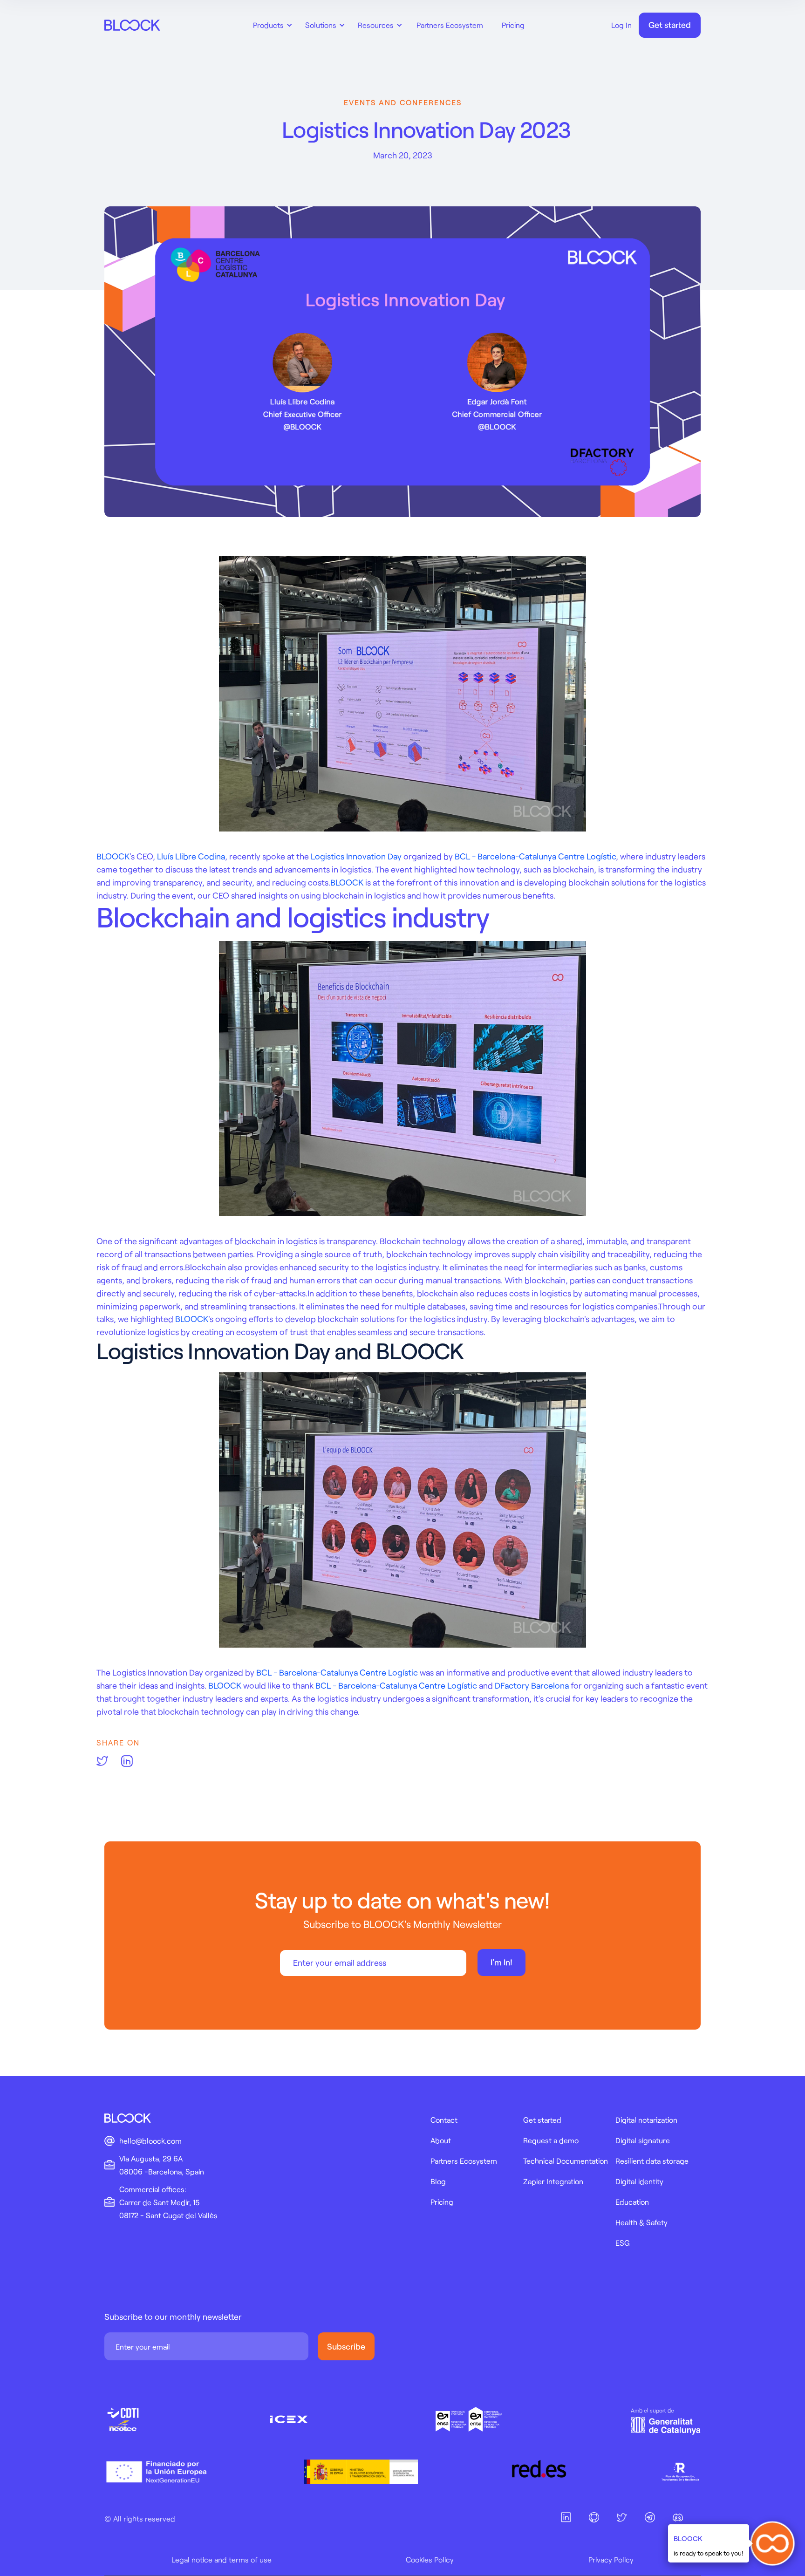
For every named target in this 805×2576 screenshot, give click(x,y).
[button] (271, 25)
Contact (444, 2120)
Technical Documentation (566, 2161)
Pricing (513, 25)
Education (632, 2202)
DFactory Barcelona (532, 1685)
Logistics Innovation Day (356, 856)
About (441, 2140)
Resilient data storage (652, 2161)
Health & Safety (641, 2222)
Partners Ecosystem (450, 25)
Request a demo (551, 2140)
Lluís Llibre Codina (191, 856)
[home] (132, 25)
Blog (438, 2181)
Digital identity (639, 2181)
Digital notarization (646, 2120)
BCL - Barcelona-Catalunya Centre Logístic (535, 856)
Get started (670, 25)
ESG (623, 2243)
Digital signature (643, 2140)
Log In (621, 25)
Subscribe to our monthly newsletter (173, 2317)
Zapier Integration (553, 2181)
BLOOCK (113, 856)
